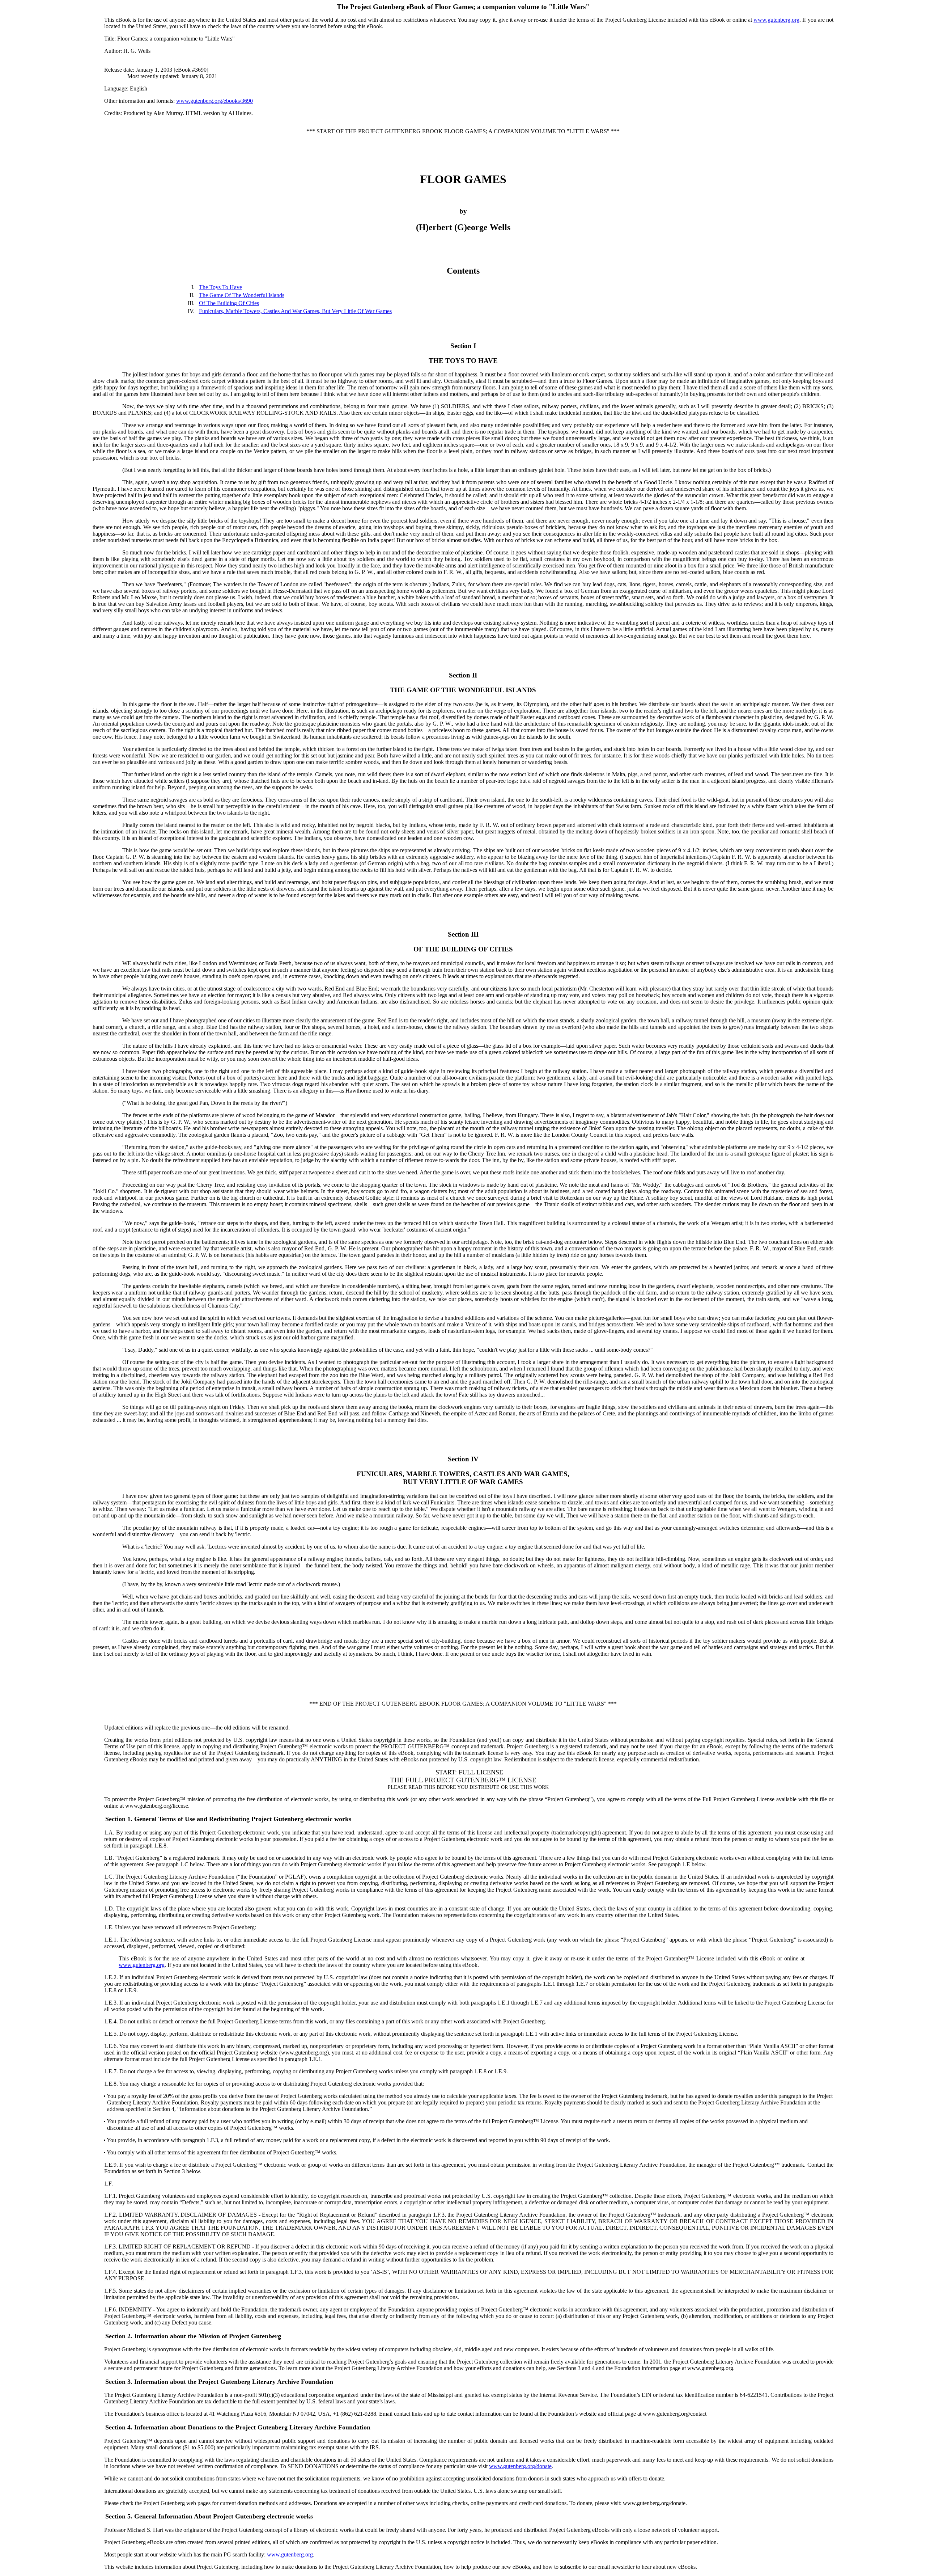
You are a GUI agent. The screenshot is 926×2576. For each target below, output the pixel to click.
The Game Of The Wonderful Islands (242, 295)
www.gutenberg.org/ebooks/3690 (214, 101)
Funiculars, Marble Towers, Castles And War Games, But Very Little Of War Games (295, 311)
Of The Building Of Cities (229, 303)
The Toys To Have (220, 287)
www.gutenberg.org (776, 20)
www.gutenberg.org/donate (520, 2466)
